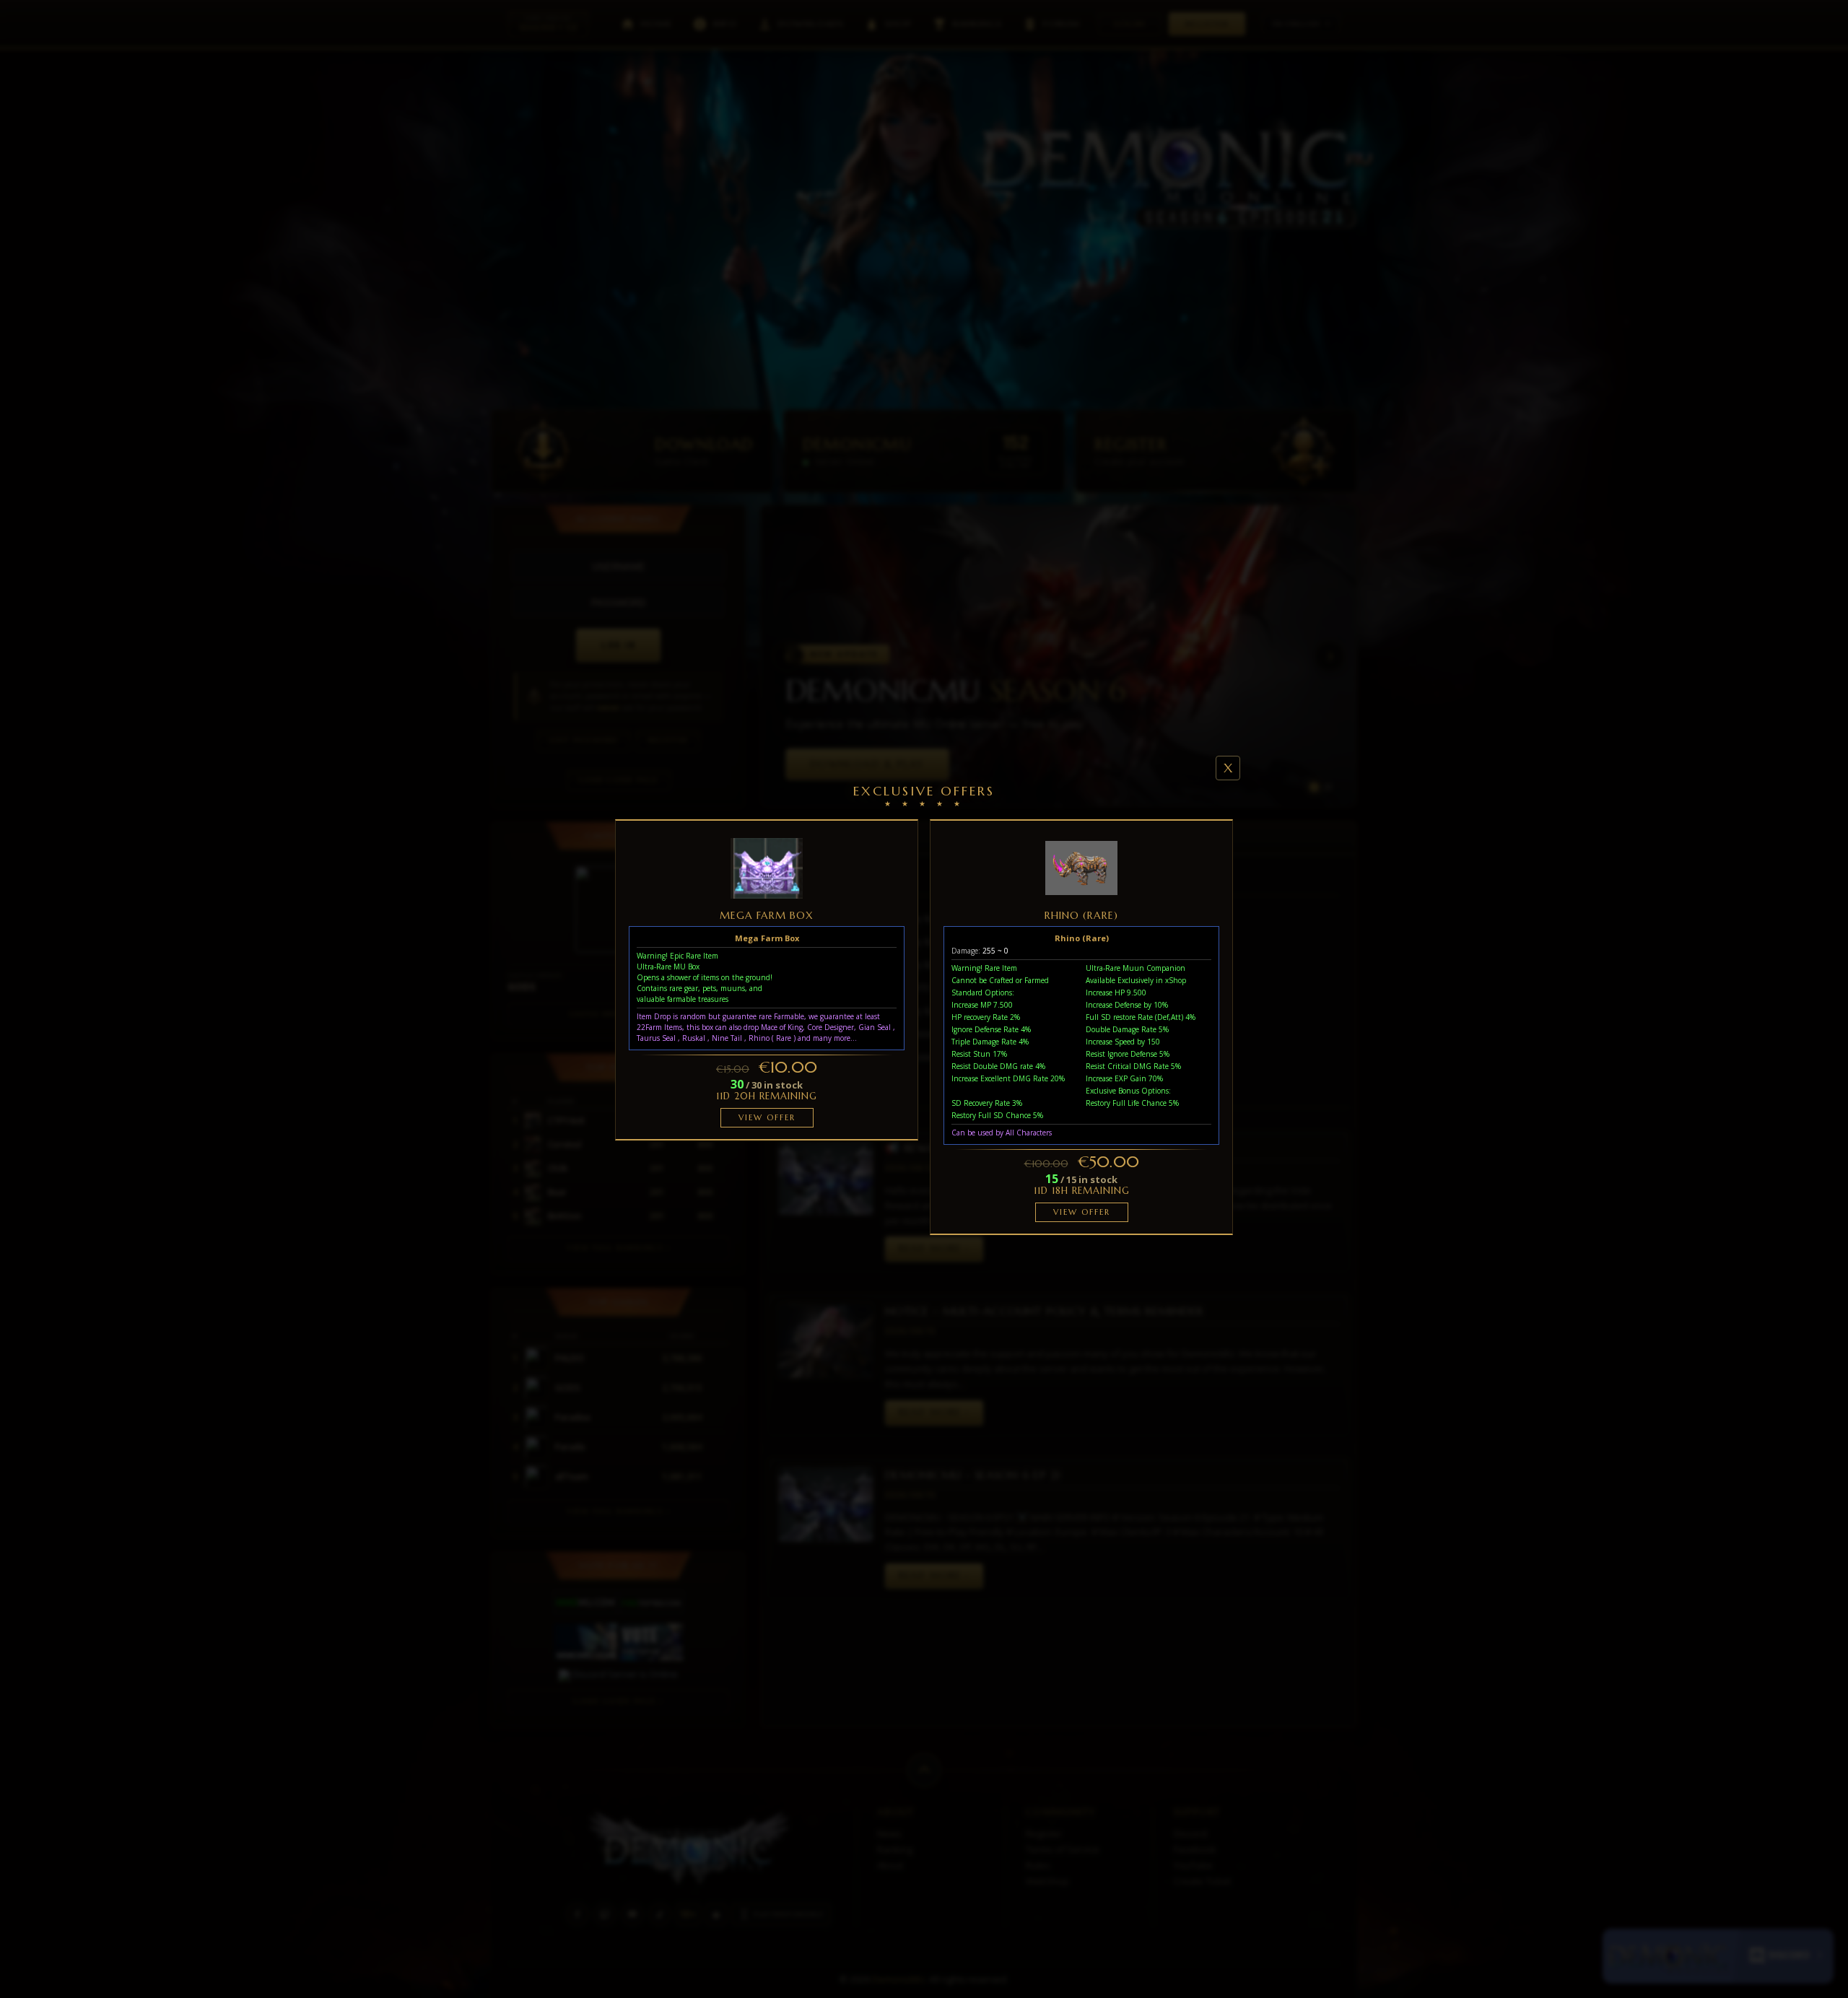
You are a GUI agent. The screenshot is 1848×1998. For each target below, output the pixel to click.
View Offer (767, 1117)
